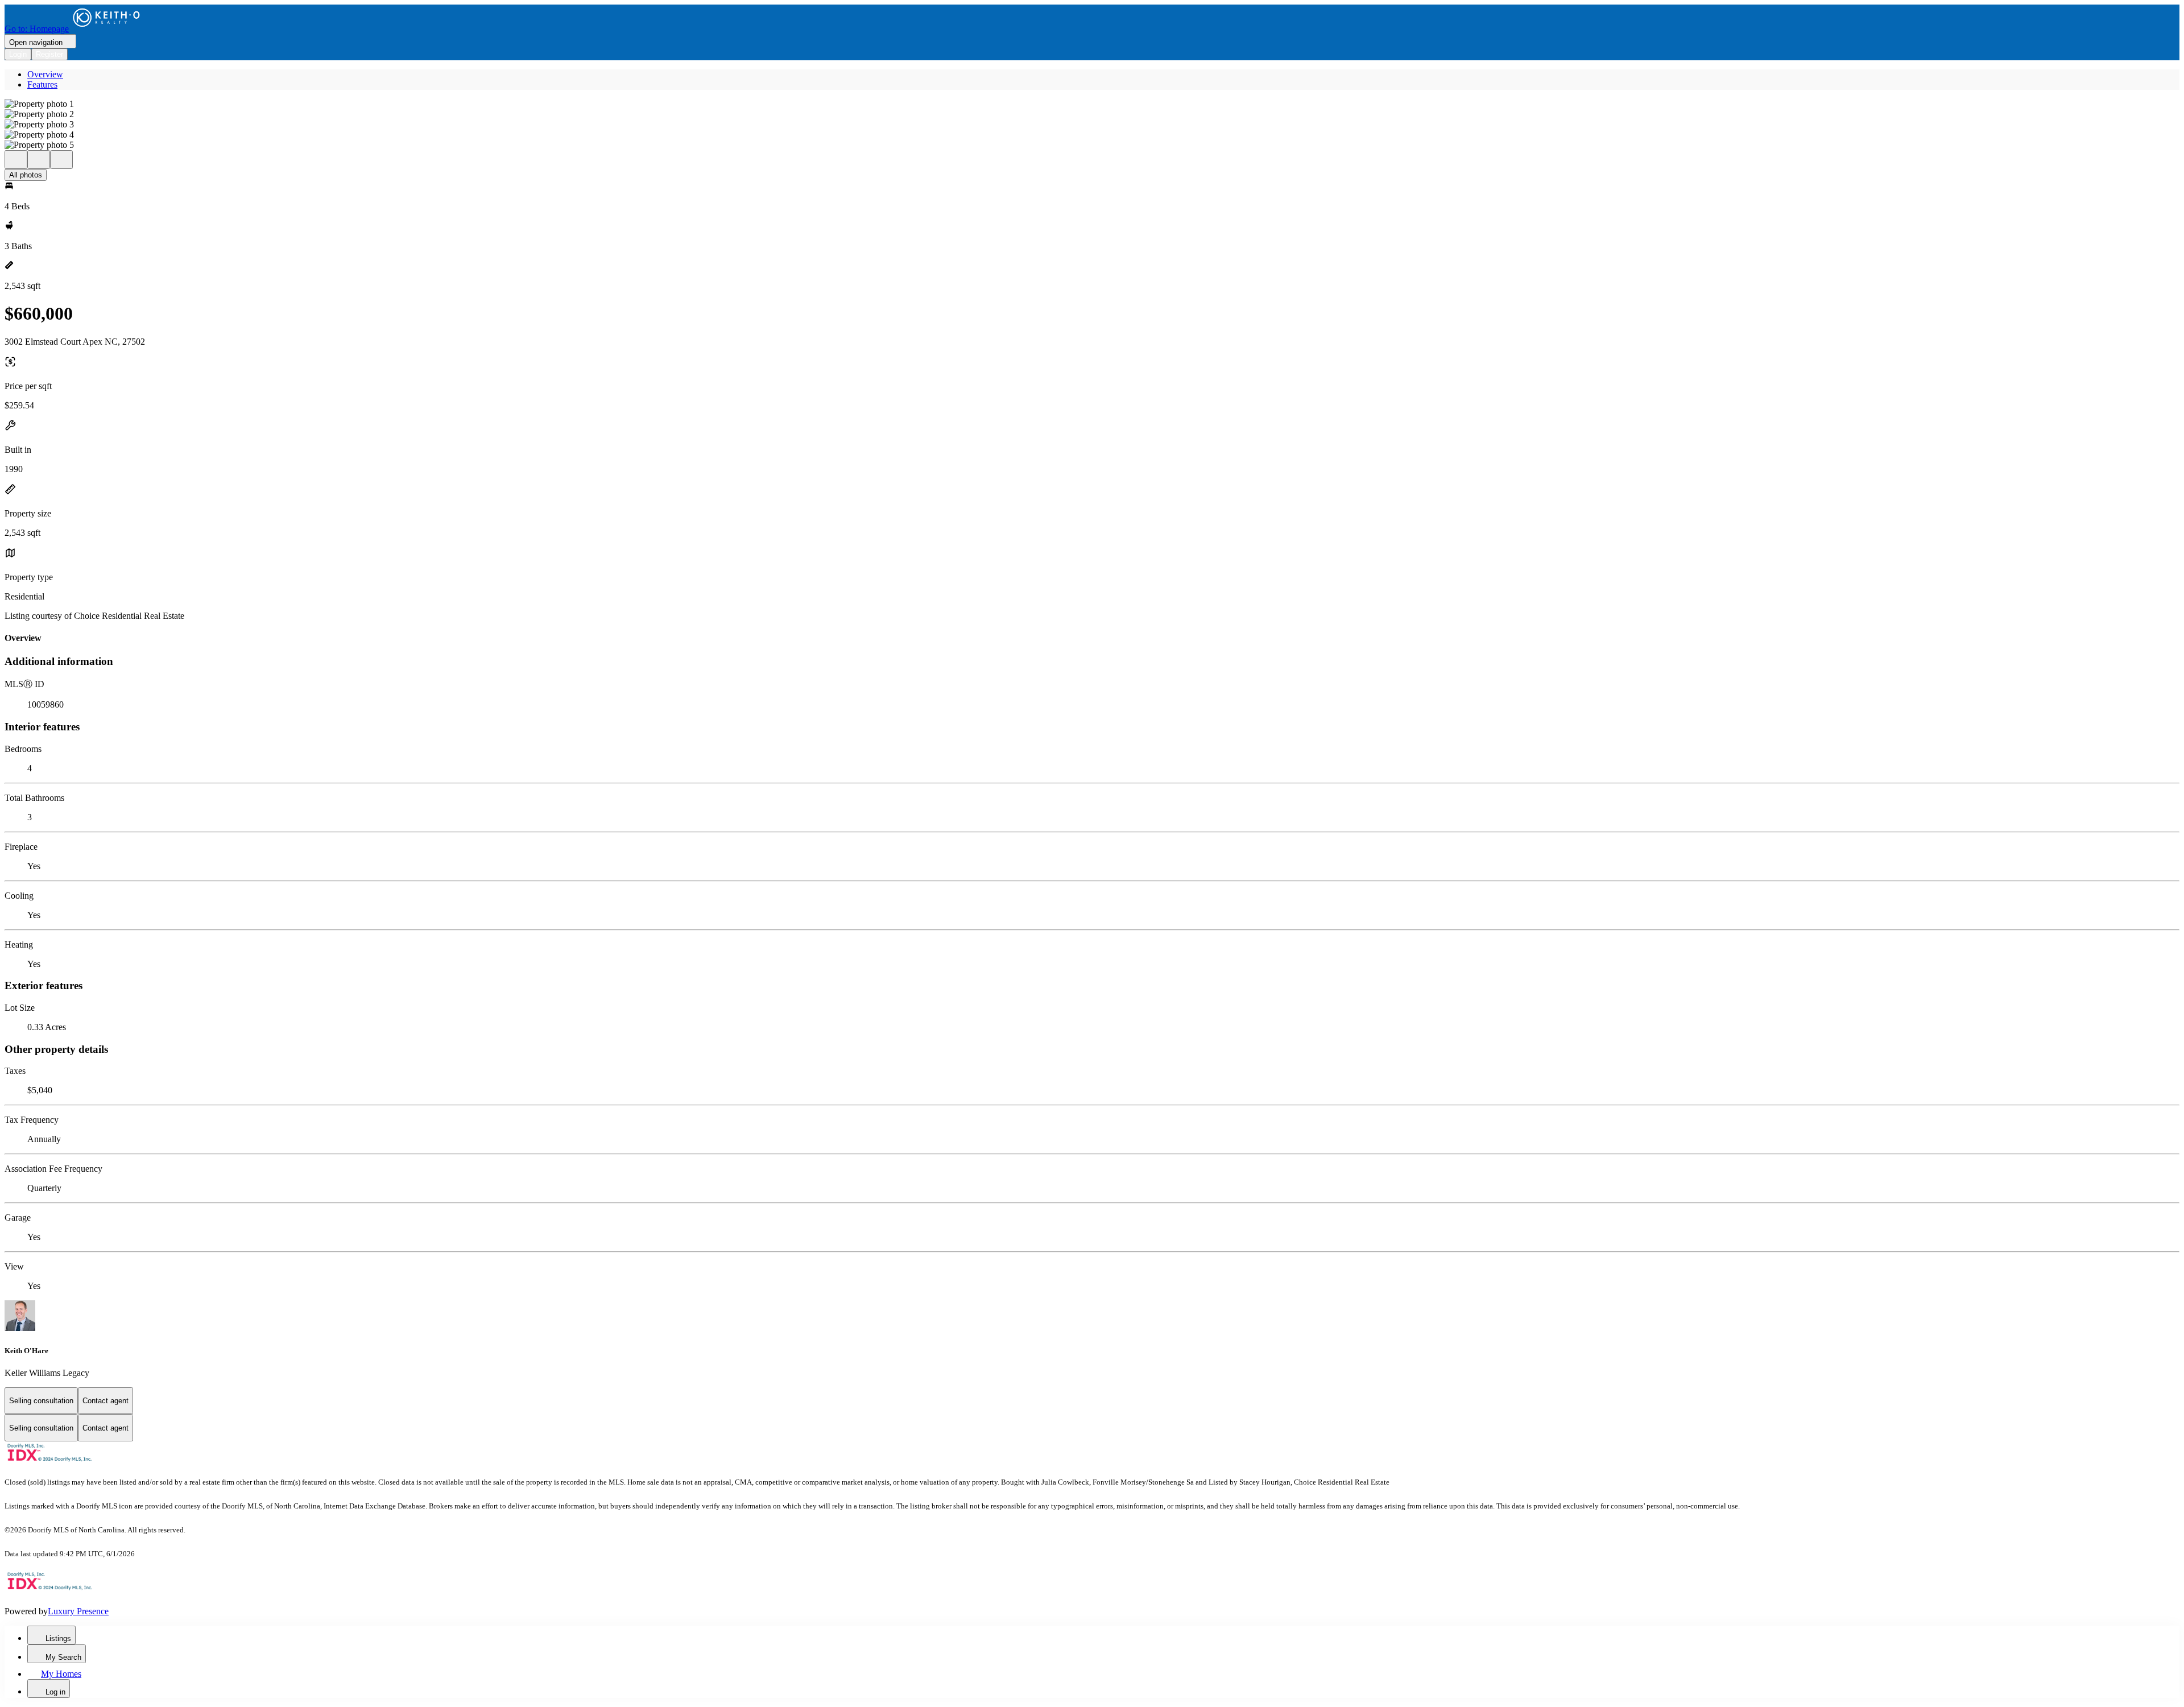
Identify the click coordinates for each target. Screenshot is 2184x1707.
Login (18, 54)
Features (42, 84)
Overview (45, 74)
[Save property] (39, 160)
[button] (1092, 104)
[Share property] (61, 160)
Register (49, 54)
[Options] (16, 160)
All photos (26, 175)
